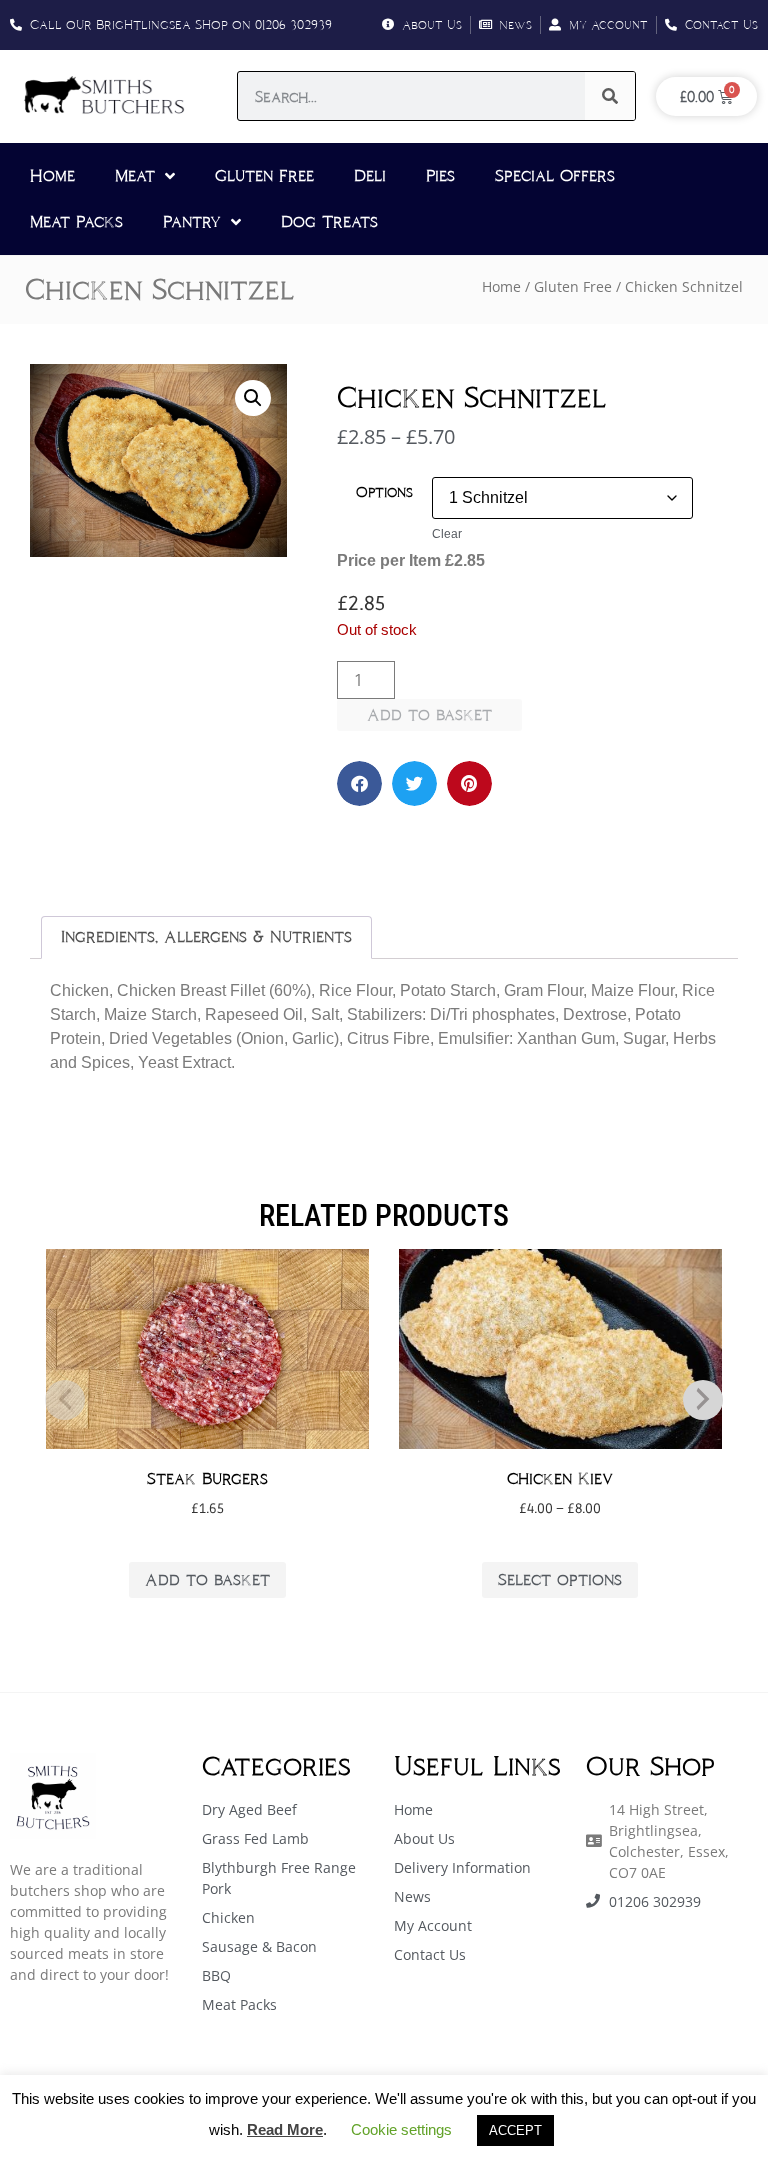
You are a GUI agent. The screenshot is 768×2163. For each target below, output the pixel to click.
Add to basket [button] (207, 1579)
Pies (440, 175)
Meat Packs (76, 221)
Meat (135, 175)
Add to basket (429, 714)
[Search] (610, 96)
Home (52, 175)
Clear (447, 534)
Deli (370, 175)
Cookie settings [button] (401, 2129)
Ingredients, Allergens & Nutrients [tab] (206, 936)
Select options (560, 1579)
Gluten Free (264, 175)
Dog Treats (329, 221)
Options (384, 492)
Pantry (192, 221)
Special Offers (555, 175)
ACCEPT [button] (515, 2130)
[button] (253, 398)
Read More (285, 2129)
